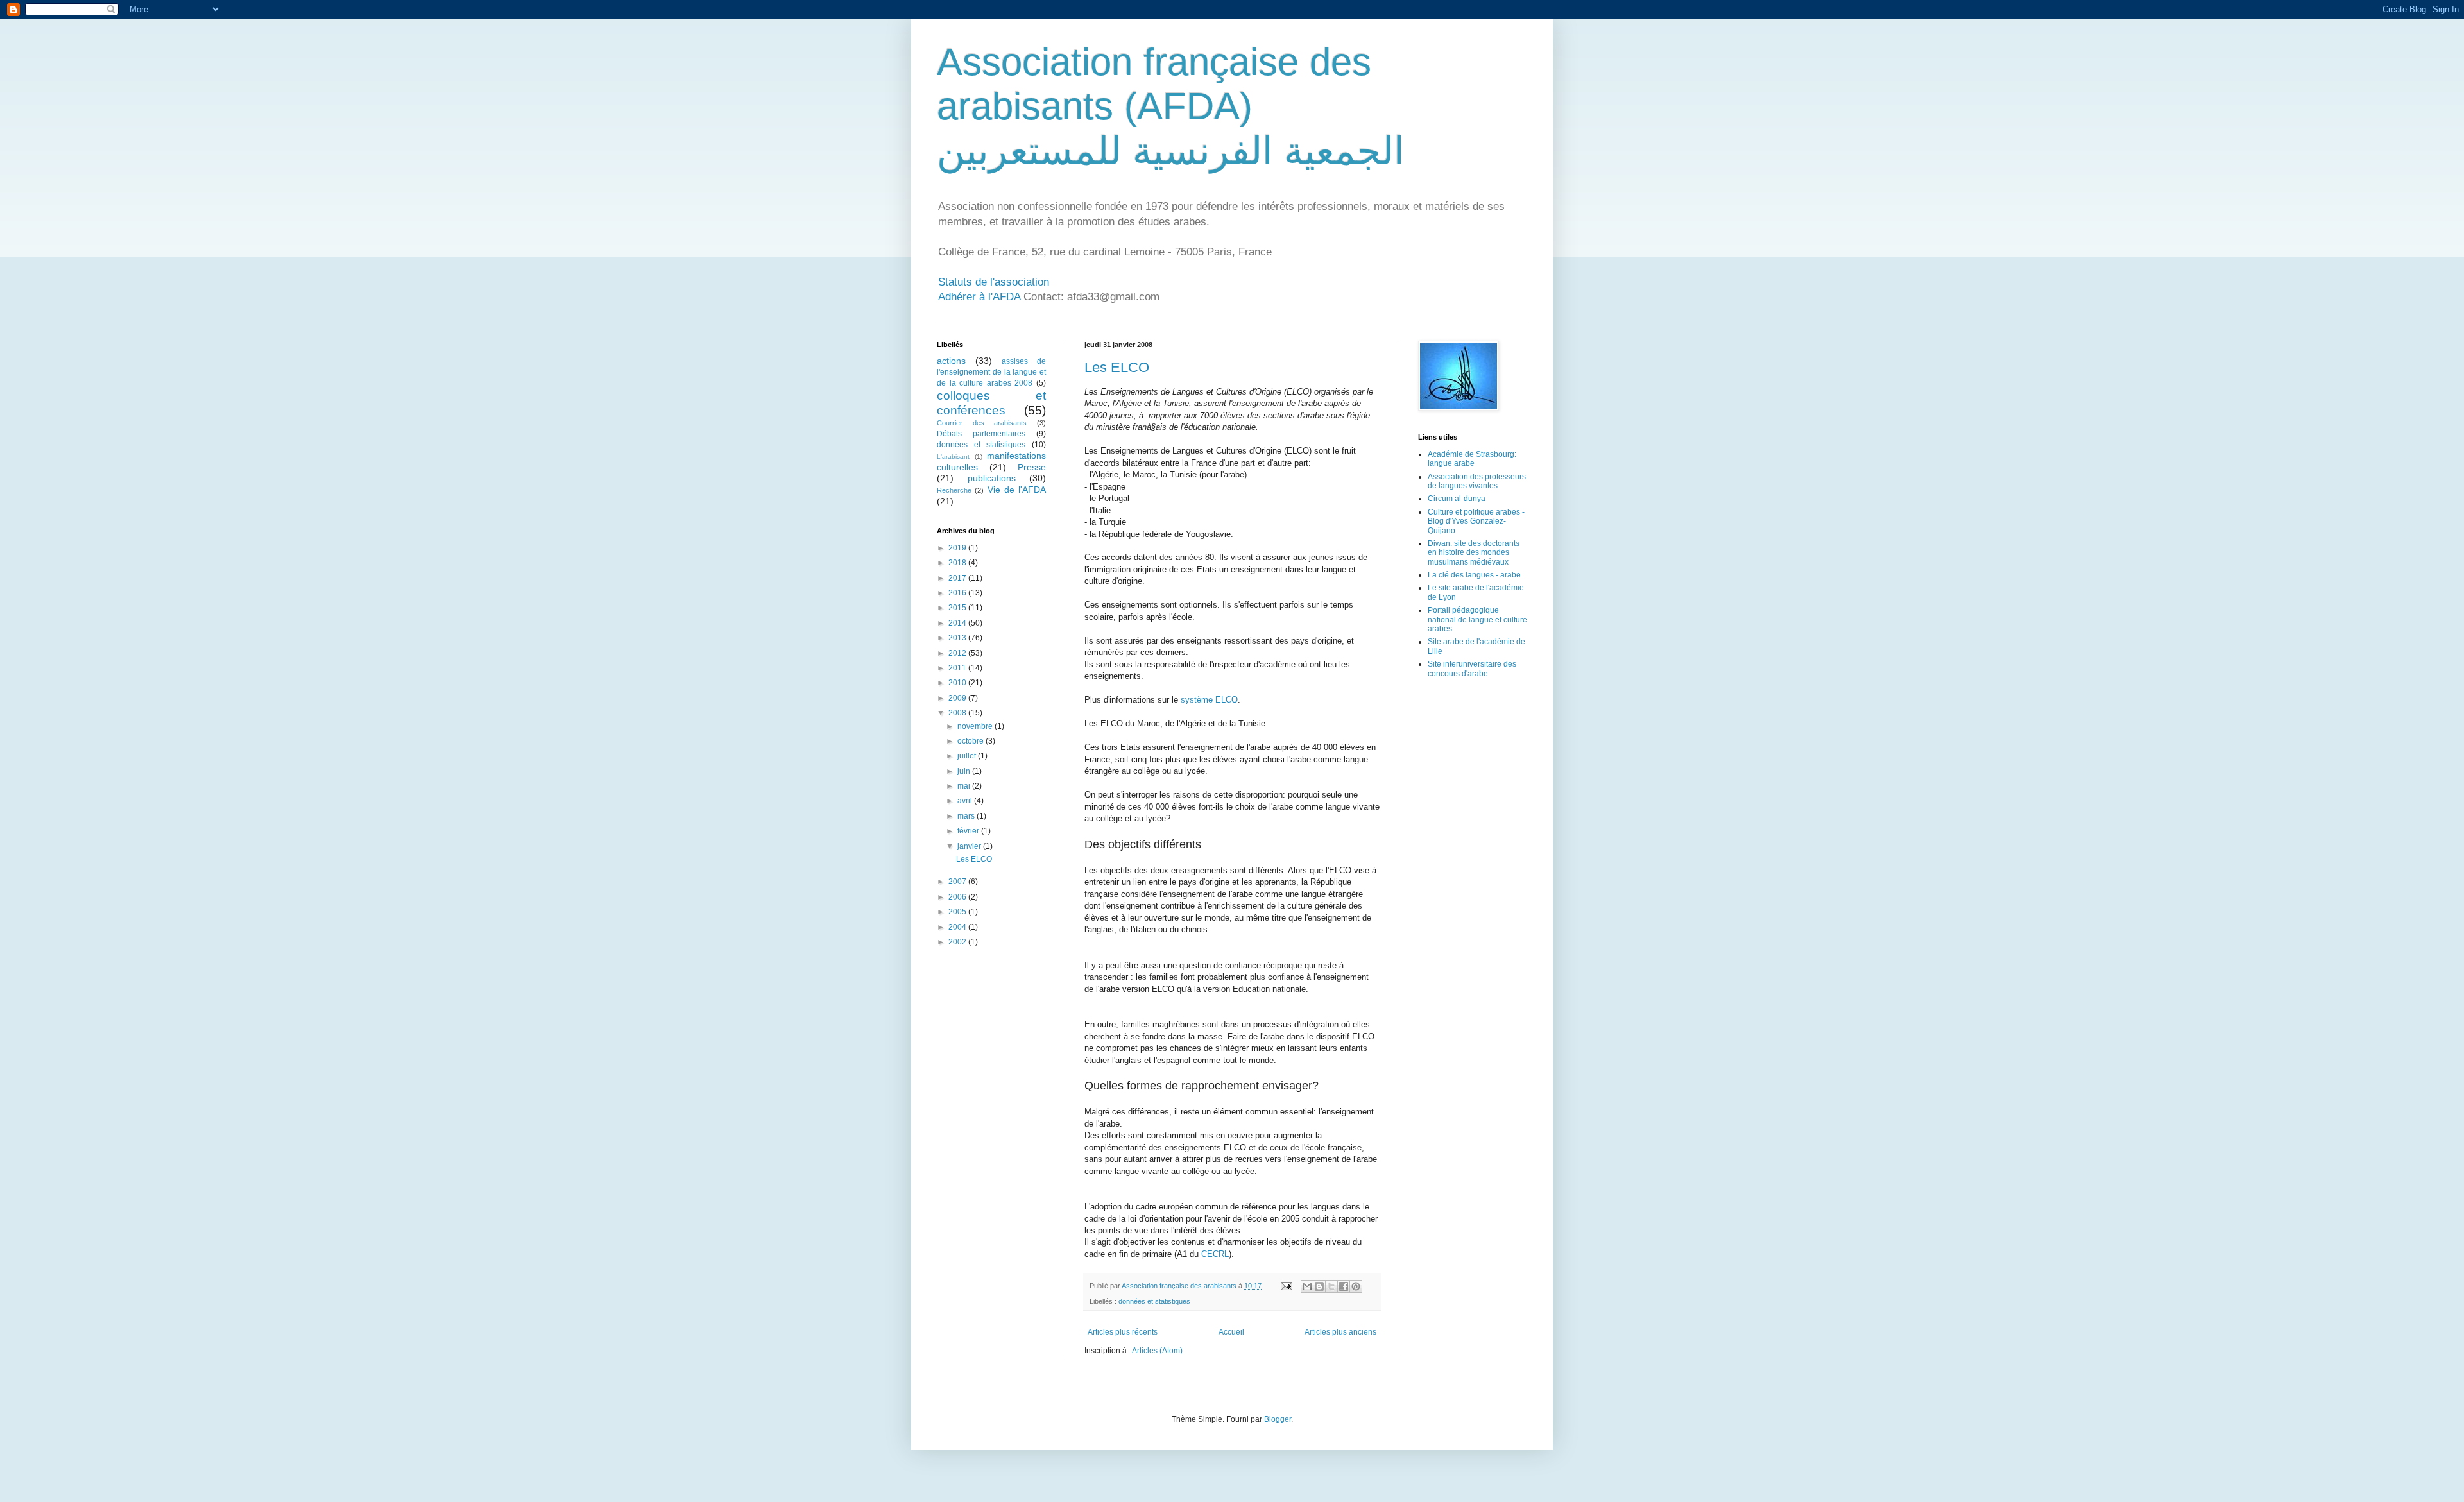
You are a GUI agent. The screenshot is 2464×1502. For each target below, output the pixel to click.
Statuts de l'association (994, 282)
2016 (958, 593)
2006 (958, 897)
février (969, 831)
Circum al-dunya (1457, 499)
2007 (958, 882)
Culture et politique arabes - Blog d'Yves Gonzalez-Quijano (1476, 521)
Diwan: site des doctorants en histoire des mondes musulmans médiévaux (1474, 553)
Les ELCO (1117, 367)
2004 (958, 927)
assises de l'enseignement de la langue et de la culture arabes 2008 (991, 372)
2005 (958, 912)
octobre (971, 741)
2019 (958, 548)
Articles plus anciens (1340, 1332)
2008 (958, 713)
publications (992, 478)
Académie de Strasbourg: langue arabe (1472, 459)
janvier (970, 846)
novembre (976, 726)
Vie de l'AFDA (1017, 490)
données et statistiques (1154, 1301)
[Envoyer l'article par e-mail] (1286, 1286)
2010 (958, 683)
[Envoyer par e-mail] (1307, 1286)
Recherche (954, 490)
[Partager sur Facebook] (1344, 1286)
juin (965, 771)
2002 (958, 942)
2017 (958, 578)
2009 (958, 698)
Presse (1032, 467)
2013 (958, 638)
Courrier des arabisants (982, 423)
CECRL (1215, 1254)
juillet (968, 756)
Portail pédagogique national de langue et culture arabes (1477, 619)
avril (966, 801)
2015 (958, 608)
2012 (958, 653)
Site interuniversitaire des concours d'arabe (1472, 669)
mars (967, 816)
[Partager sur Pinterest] (1356, 1286)
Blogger (1278, 1419)
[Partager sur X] (1331, 1286)
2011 (958, 668)
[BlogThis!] (1319, 1286)
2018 (958, 563)
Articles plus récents (1123, 1332)
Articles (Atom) (1157, 1351)
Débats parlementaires (981, 434)
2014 (958, 623)
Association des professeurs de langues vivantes (1477, 481)
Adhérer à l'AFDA (979, 297)
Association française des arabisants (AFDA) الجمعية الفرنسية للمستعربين (1171, 107)
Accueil (1231, 1332)
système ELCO (1209, 700)
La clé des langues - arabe (1474, 575)
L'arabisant (953, 457)
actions (951, 361)
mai (965, 786)
